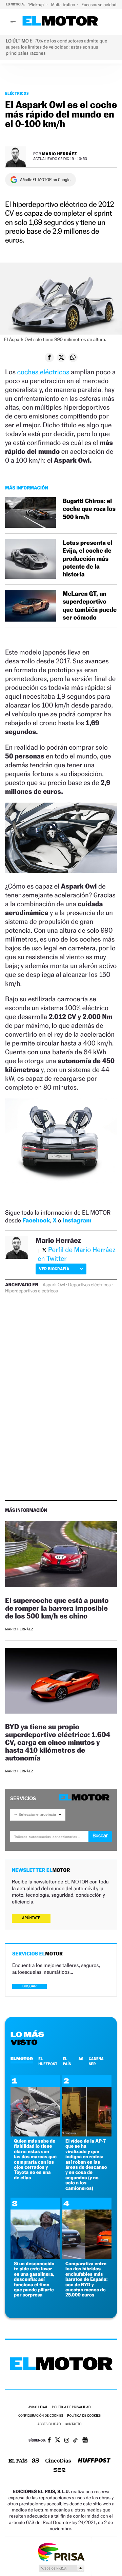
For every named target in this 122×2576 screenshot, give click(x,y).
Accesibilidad (49, 2424)
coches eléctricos (43, 372)
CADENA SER (96, 2061)
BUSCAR (29, 1986)
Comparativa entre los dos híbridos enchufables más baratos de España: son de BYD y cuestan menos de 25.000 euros (87, 2279)
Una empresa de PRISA (61, 2552)
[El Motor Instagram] (67, 2441)
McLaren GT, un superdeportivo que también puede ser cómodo (90, 606)
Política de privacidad (72, 2407)
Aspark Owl (54, 1285)
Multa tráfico (63, 5)
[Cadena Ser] (59, 2471)
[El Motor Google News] (85, 2441)
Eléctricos (17, 93)
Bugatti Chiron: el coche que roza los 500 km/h (89, 509)
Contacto (73, 2424)
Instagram (77, 1221)
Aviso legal (38, 2407)
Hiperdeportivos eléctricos (31, 1291)
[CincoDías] (58, 2461)
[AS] (36, 2461)
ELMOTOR (22, 2059)
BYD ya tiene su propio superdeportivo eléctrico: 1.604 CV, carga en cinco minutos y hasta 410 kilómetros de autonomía (58, 1742)
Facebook (36, 1221)
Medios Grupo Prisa (61, 2568)
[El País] (18, 2461)
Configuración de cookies (41, 2416)
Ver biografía (54, 1269)
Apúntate (31, 1918)
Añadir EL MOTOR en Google (45, 180)
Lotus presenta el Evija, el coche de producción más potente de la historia (87, 559)
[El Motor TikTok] (75, 2441)
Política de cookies (84, 2416)
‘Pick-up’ (37, 5)
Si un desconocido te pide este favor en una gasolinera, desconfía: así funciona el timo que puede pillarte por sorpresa (34, 2279)
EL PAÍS (67, 2061)
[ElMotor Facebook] (49, 2441)
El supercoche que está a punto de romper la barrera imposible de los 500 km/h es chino (57, 1608)
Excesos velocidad (100, 5)
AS (81, 2059)
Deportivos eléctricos (89, 1285)
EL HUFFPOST (48, 2061)
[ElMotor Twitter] (58, 2441)
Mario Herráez (59, 154)
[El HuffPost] (94, 2461)
